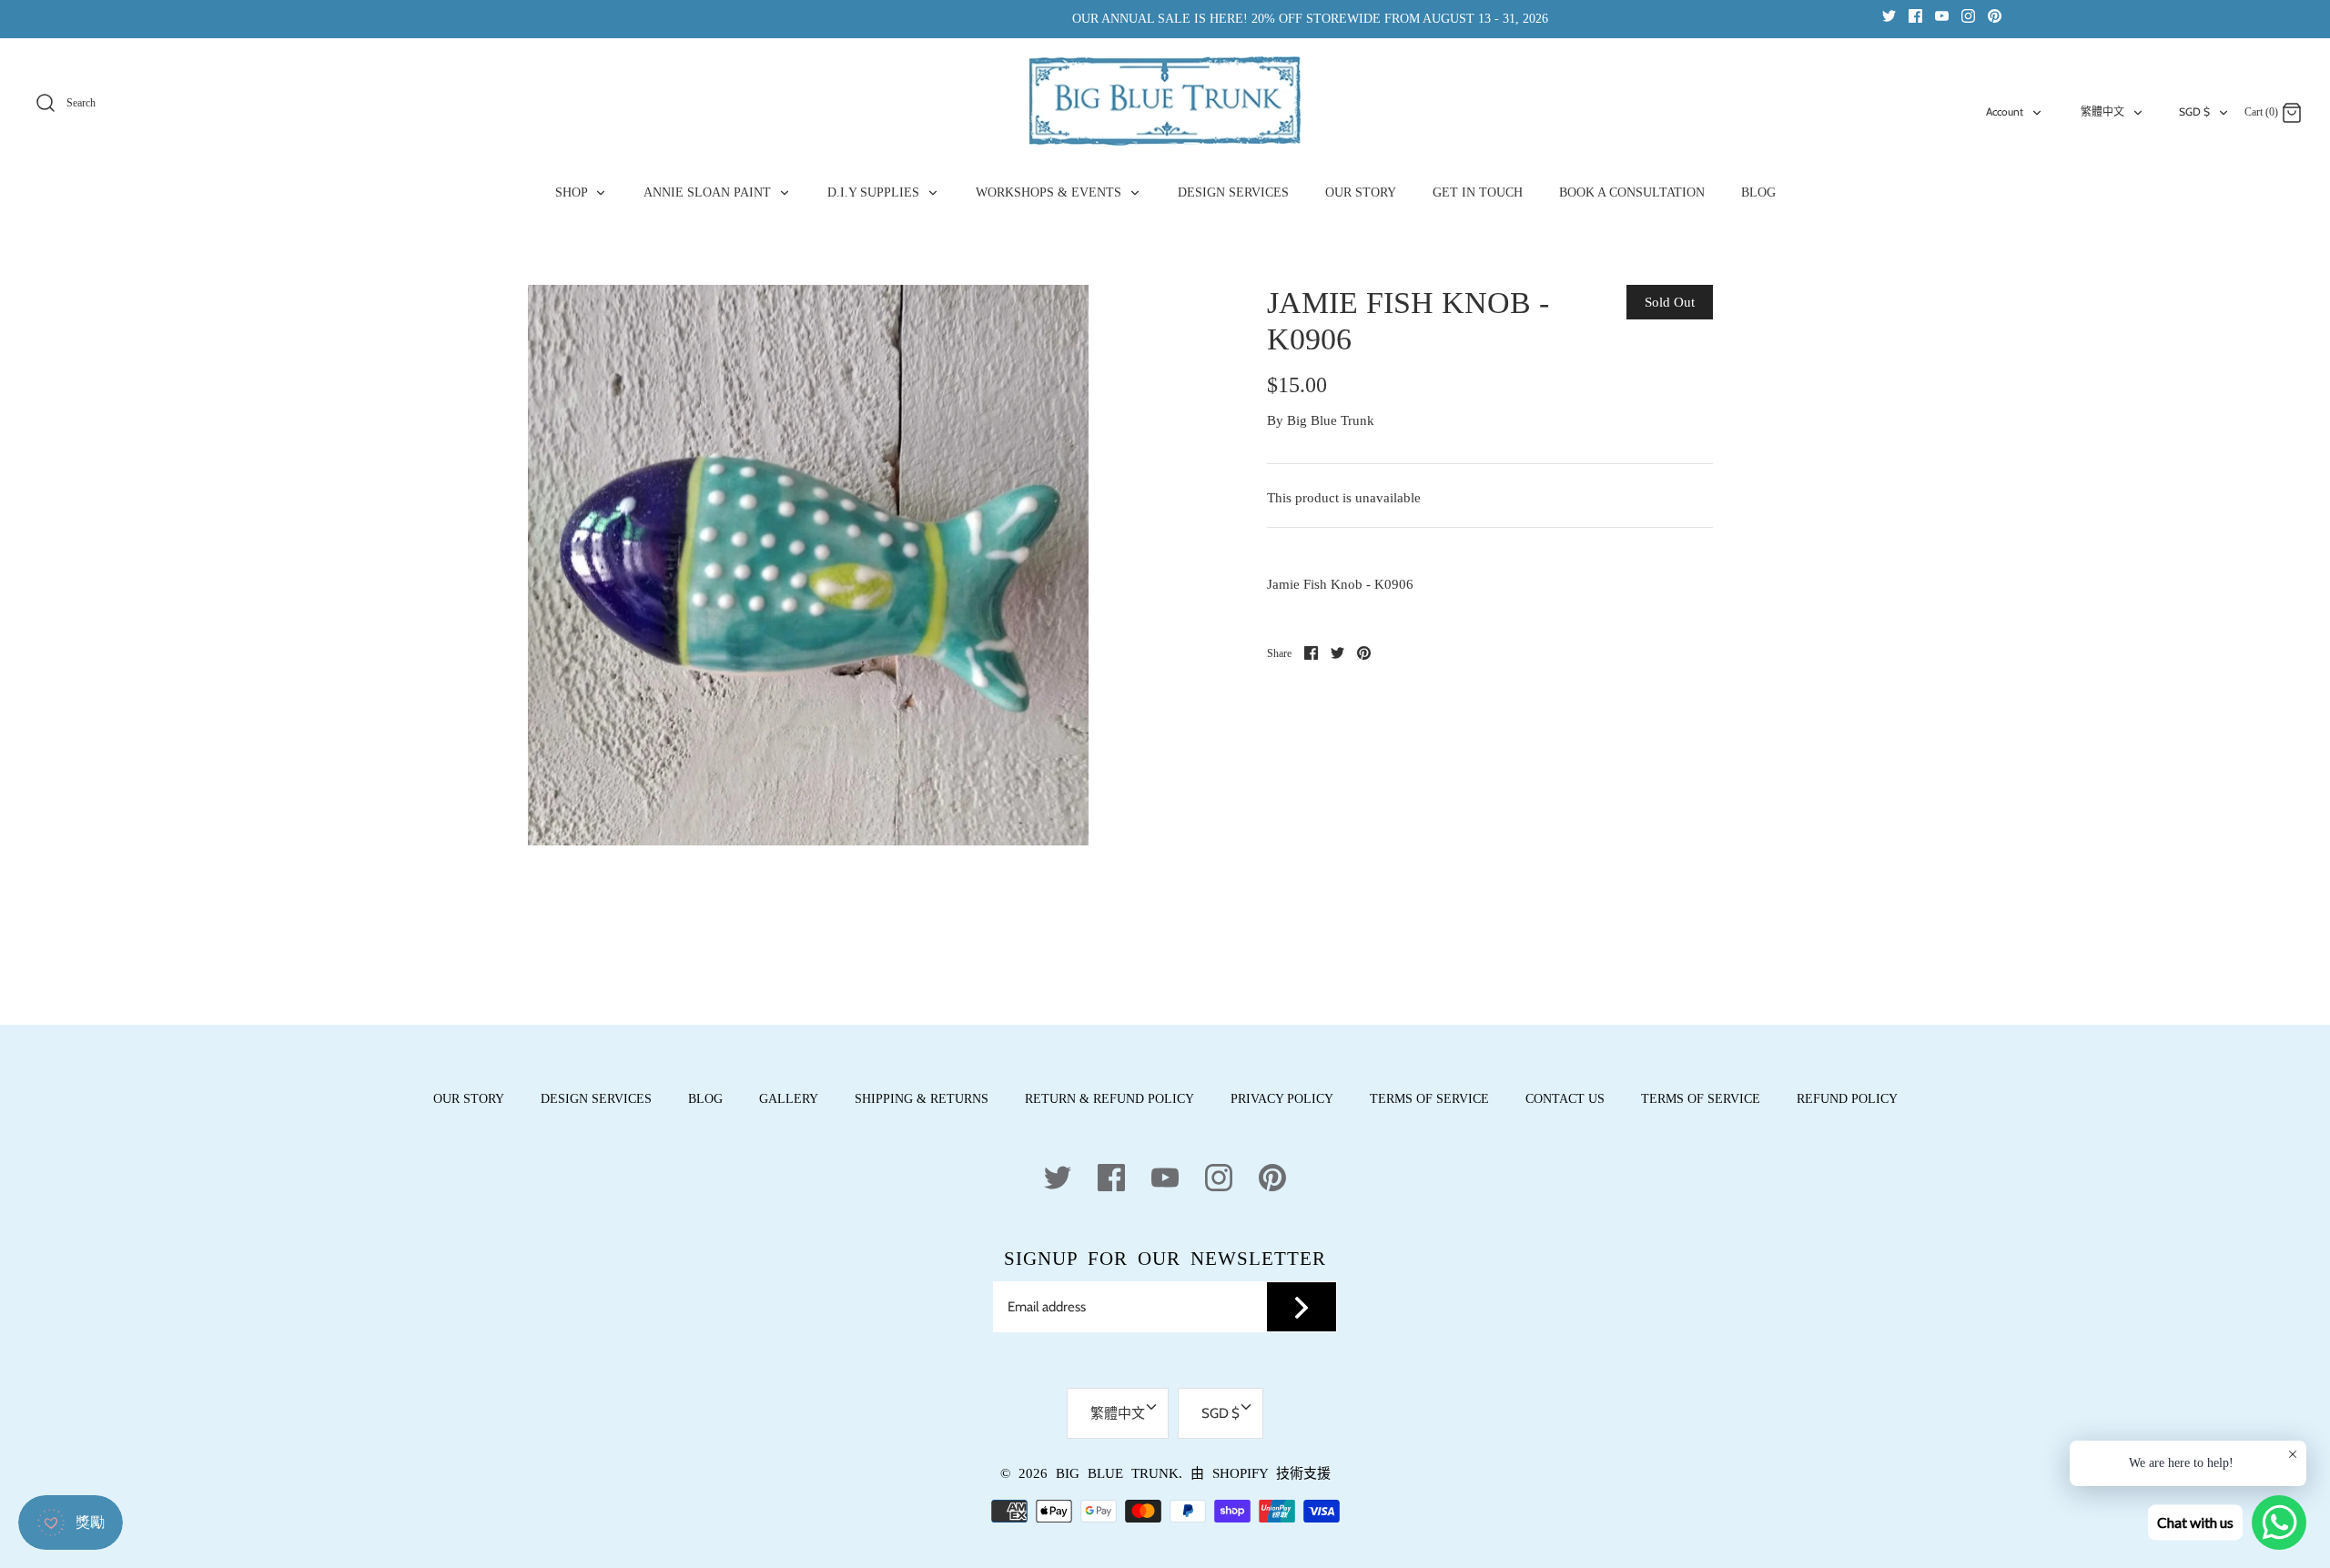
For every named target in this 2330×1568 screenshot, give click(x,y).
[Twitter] (1889, 15)
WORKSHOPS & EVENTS (1050, 192)
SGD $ (2194, 111)
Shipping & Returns (922, 1099)
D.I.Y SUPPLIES (875, 192)
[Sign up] (1302, 1307)
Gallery (789, 1099)
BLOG (1758, 192)
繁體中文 (2102, 111)
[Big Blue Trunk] (1165, 101)
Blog (705, 1099)
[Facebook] (1915, 15)
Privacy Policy (1282, 1099)
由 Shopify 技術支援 (1261, 1473)
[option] (808, 565)
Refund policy (1847, 1099)
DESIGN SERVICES (1233, 192)
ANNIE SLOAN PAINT (709, 192)
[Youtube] (1942, 15)
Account (2005, 111)
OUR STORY (1361, 192)
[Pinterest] (1995, 15)
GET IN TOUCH (1478, 192)
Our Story (469, 1099)
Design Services (596, 1099)
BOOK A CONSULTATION (1632, 192)
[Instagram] (1968, 15)
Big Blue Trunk (1331, 420)
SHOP (573, 192)
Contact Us (1565, 1099)
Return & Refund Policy (1109, 1099)
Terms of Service (1429, 1099)
